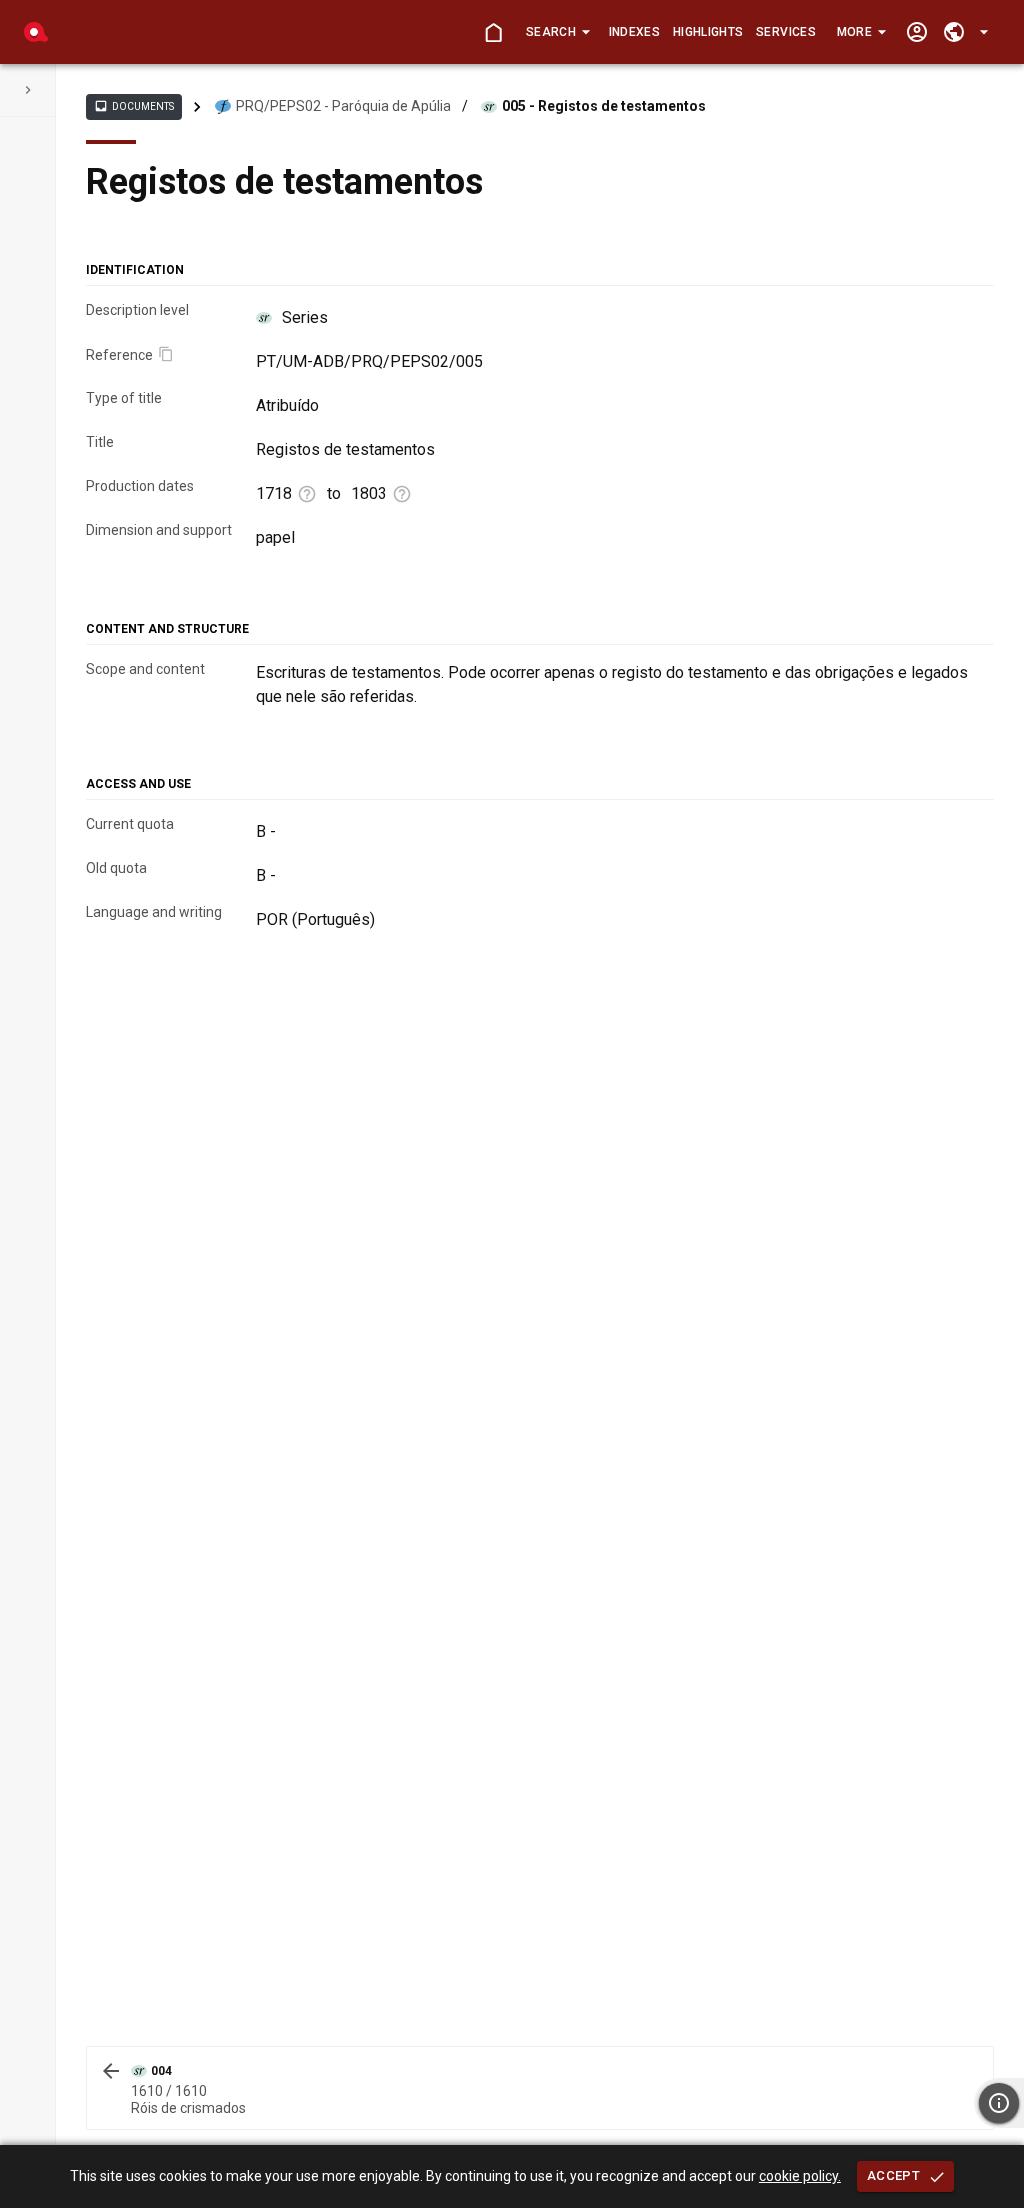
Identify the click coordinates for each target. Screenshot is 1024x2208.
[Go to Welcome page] (493, 32)
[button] (557, 32)
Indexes (634, 32)
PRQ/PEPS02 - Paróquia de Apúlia (343, 106)
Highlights (708, 32)
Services (786, 32)
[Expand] (28, 90)
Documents (134, 106)
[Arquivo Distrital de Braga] (36, 32)
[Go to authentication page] (916, 32)
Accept (893, 2175)
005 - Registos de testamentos (604, 106)
